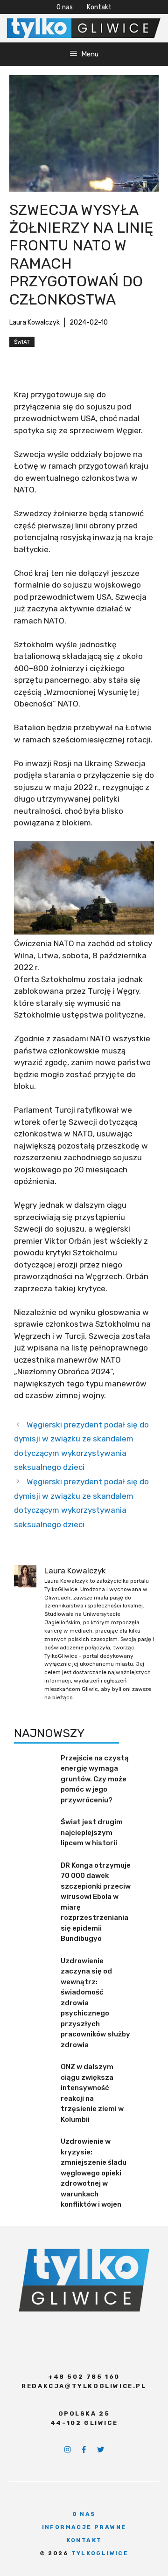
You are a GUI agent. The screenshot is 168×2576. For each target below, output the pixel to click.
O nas (65, 7)
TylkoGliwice (100, 2553)
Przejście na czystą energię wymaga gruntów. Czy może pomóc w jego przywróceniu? (95, 1779)
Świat (22, 342)
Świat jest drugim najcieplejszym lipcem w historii (92, 1832)
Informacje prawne (84, 2527)
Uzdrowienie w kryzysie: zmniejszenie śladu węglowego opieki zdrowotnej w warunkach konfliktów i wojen (94, 2173)
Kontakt (99, 7)
